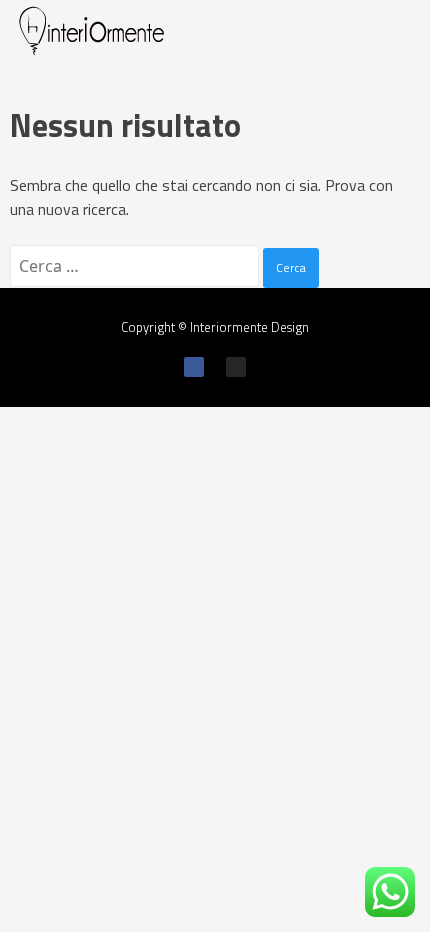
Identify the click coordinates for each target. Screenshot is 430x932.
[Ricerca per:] (136, 266)
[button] (393, 33)
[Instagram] (236, 367)
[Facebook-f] (194, 367)
